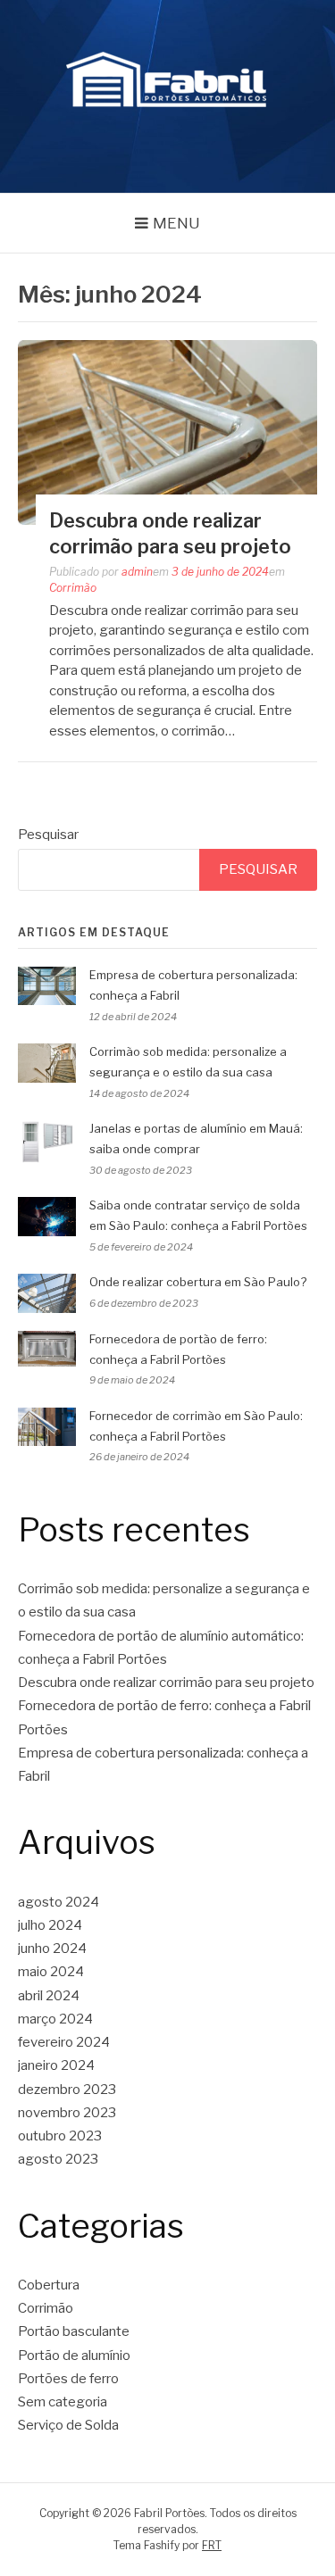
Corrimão (73, 588)
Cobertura (49, 2285)
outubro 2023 (60, 2136)
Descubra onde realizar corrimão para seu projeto (166, 1683)
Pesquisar (48, 835)
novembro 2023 (67, 2113)
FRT (212, 2545)
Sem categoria (63, 2402)
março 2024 (55, 2019)
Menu (176, 223)
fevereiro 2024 (64, 2042)
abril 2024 (49, 1996)
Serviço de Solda (68, 2425)
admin (137, 572)
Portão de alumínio (74, 2356)
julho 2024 (50, 1925)
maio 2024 (51, 1972)
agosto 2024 (59, 1902)
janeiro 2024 (56, 2065)
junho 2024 (52, 1949)
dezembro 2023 (67, 2090)
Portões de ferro (68, 2379)
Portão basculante (74, 2331)
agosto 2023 (58, 2159)
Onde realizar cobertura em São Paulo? (198, 1282)
